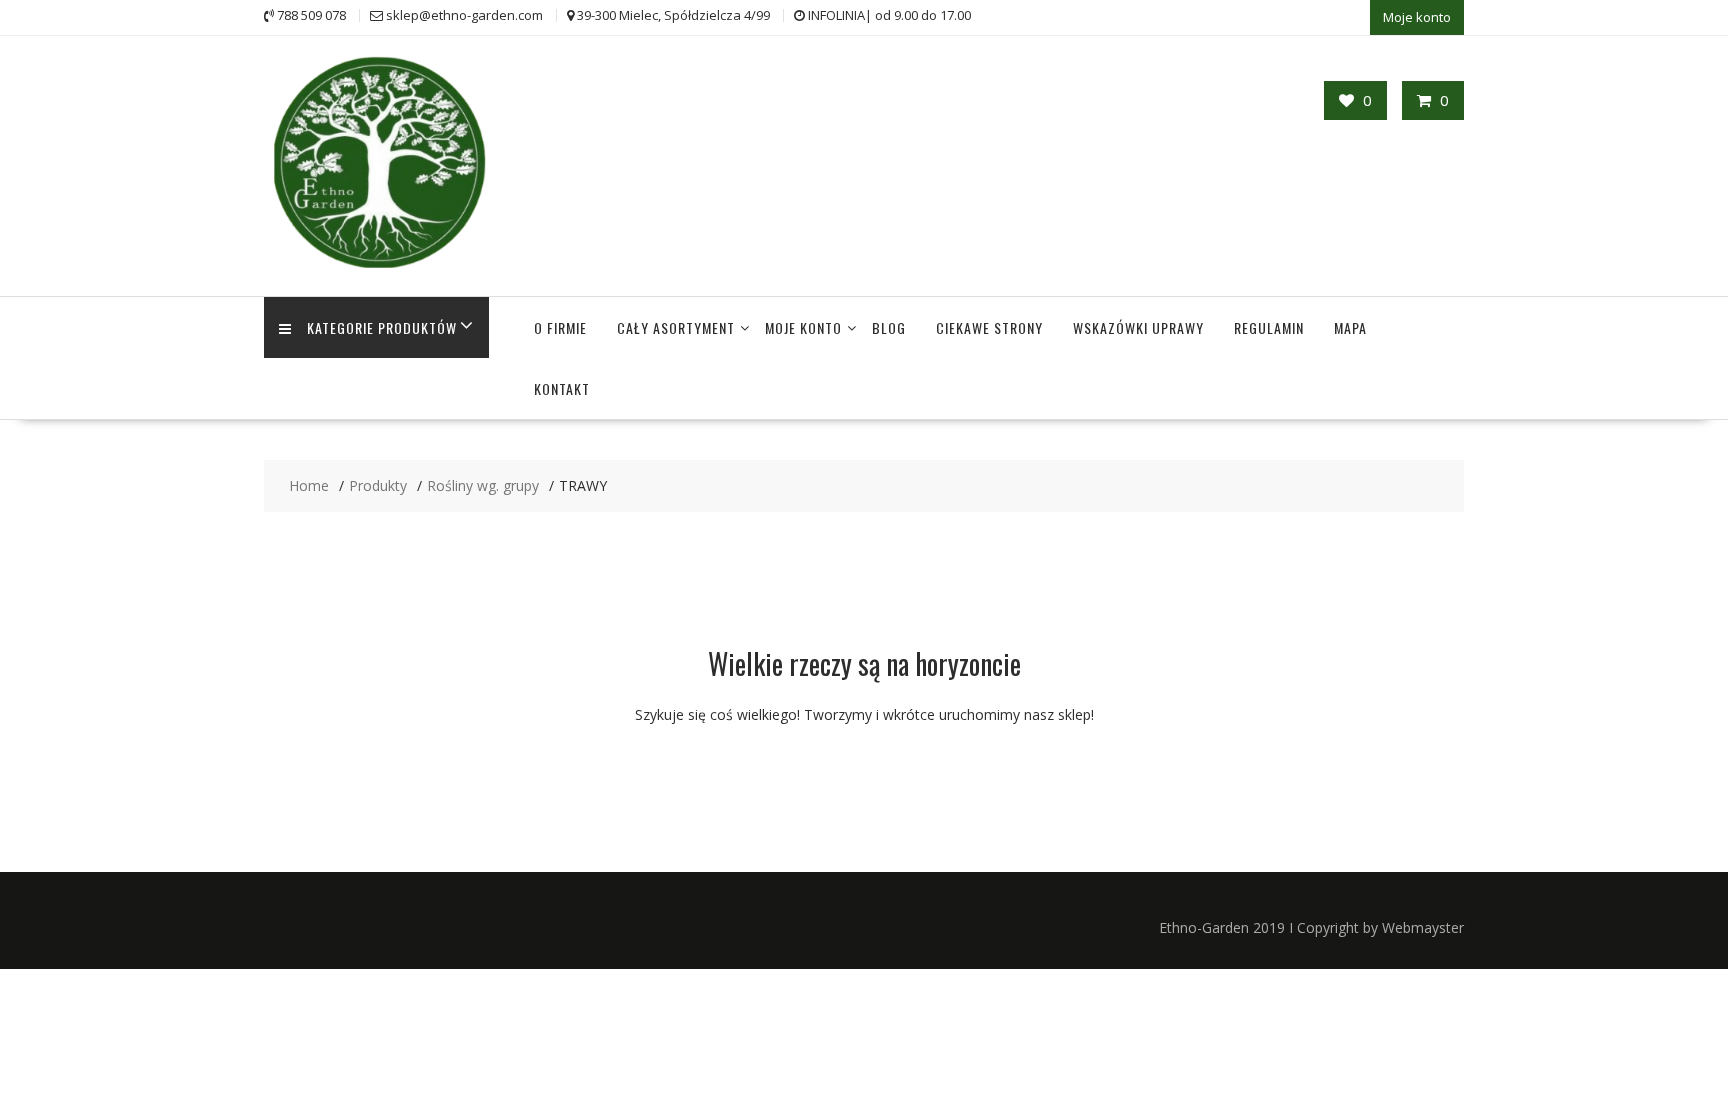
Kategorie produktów (382, 327)
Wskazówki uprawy (1138, 327)
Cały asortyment (676, 327)
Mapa (1350, 327)
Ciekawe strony (989, 327)
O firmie (560, 327)
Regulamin (1269, 327)
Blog (889, 327)
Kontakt (562, 388)
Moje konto (1417, 17)
